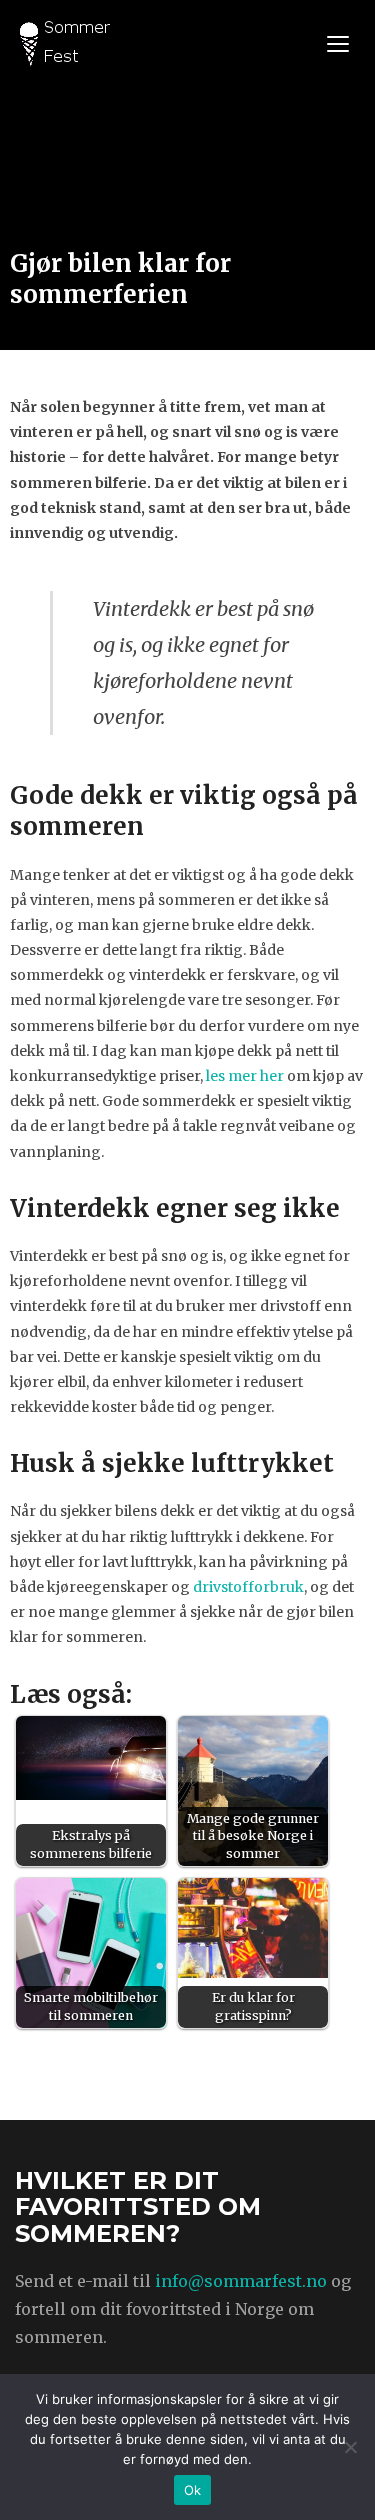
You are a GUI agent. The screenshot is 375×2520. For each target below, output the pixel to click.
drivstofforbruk (248, 1587)
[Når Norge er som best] (65, 41)
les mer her (245, 1076)
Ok (193, 2490)
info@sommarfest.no (241, 2281)
